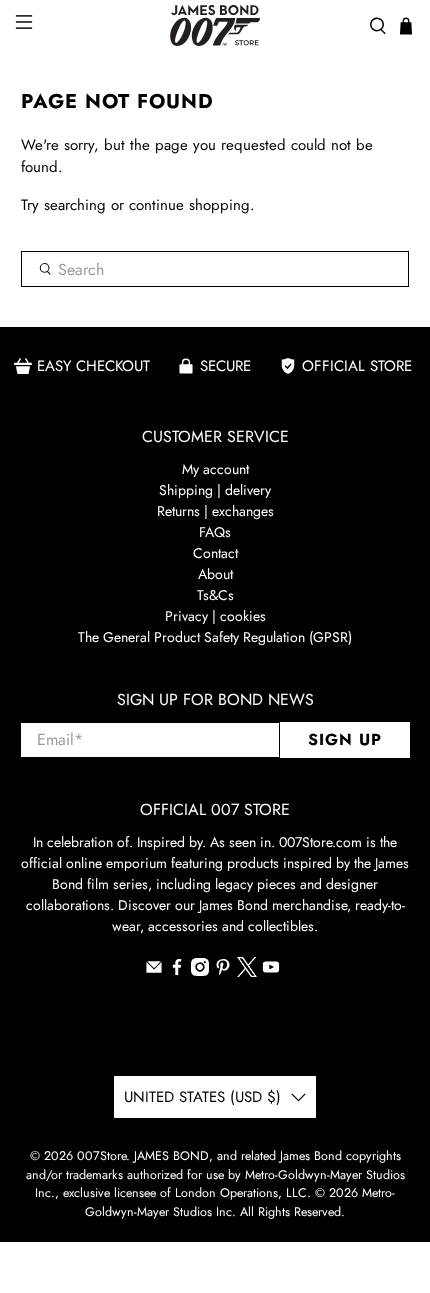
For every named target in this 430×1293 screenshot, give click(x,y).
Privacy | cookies (215, 616)
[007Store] (215, 25)
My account (215, 469)
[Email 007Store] (154, 971)
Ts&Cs (215, 595)
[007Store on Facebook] (177, 971)
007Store (101, 1156)
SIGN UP (345, 739)
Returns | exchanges (215, 511)
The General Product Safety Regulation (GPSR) (215, 637)
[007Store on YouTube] (271, 971)
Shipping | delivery (215, 490)
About (215, 574)
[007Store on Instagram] (200, 971)
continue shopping (189, 205)
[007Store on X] (247, 972)
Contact (215, 553)
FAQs (215, 532)
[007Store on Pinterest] (223, 971)
